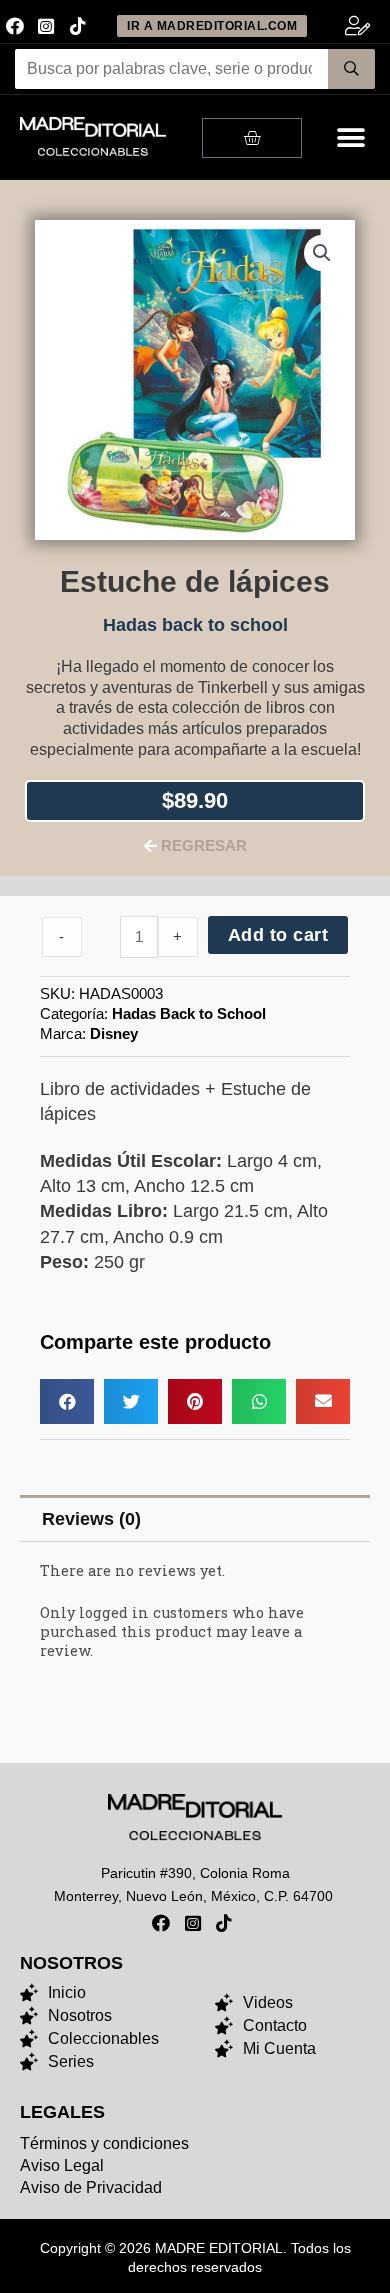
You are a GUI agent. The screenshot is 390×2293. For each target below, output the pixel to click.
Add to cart (278, 935)
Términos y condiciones (104, 2143)
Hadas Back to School (189, 1013)
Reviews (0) (91, 1519)
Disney (114, 1033)
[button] (351, 137)
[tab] (195, 1518)
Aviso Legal (62, 2165)
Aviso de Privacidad (91, 2187)
